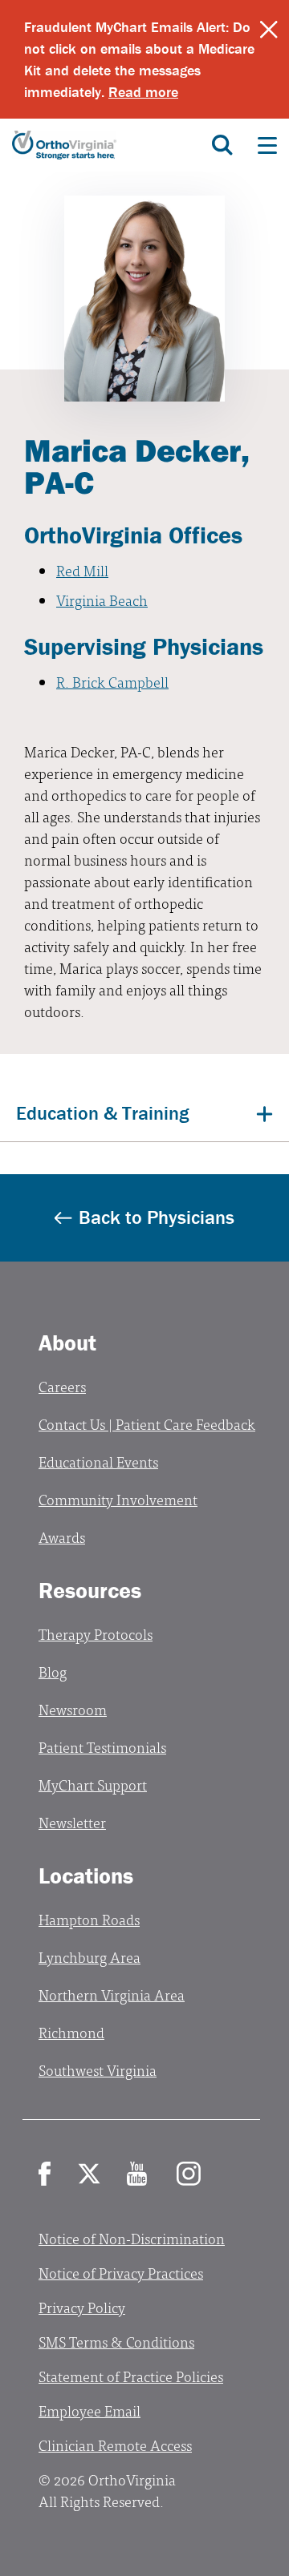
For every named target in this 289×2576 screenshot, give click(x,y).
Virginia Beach (102, 600)
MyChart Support (93, 1785)
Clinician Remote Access (115, 2445)
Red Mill (82, 570)
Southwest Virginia (98, 2070)
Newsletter (72, 1822)
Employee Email (90, 2410)
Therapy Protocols (96, 1634)
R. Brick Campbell (112, 682)
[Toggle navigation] (267, 145)
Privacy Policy (82, 2307)
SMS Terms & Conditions (116, 2342)
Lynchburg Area (90, 1957)
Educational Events (98, 1462)
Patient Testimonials (102, 1747)
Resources (90, 1590)
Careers (62, 1386)
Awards (62, 1537)
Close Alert (269, 30)
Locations (86, 1875)
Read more (143, 92)
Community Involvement (118, 1499)
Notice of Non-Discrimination (132, 2238)
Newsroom (73, 1709)
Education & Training (102, 1113)
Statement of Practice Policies (131, 2376)
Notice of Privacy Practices (121, 2273)
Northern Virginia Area (112, 1995)
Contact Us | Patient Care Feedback (147, 1424)
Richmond (71, 2032)
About (67, 1343)
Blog (53, 1672)
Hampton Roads (89, 1919)
